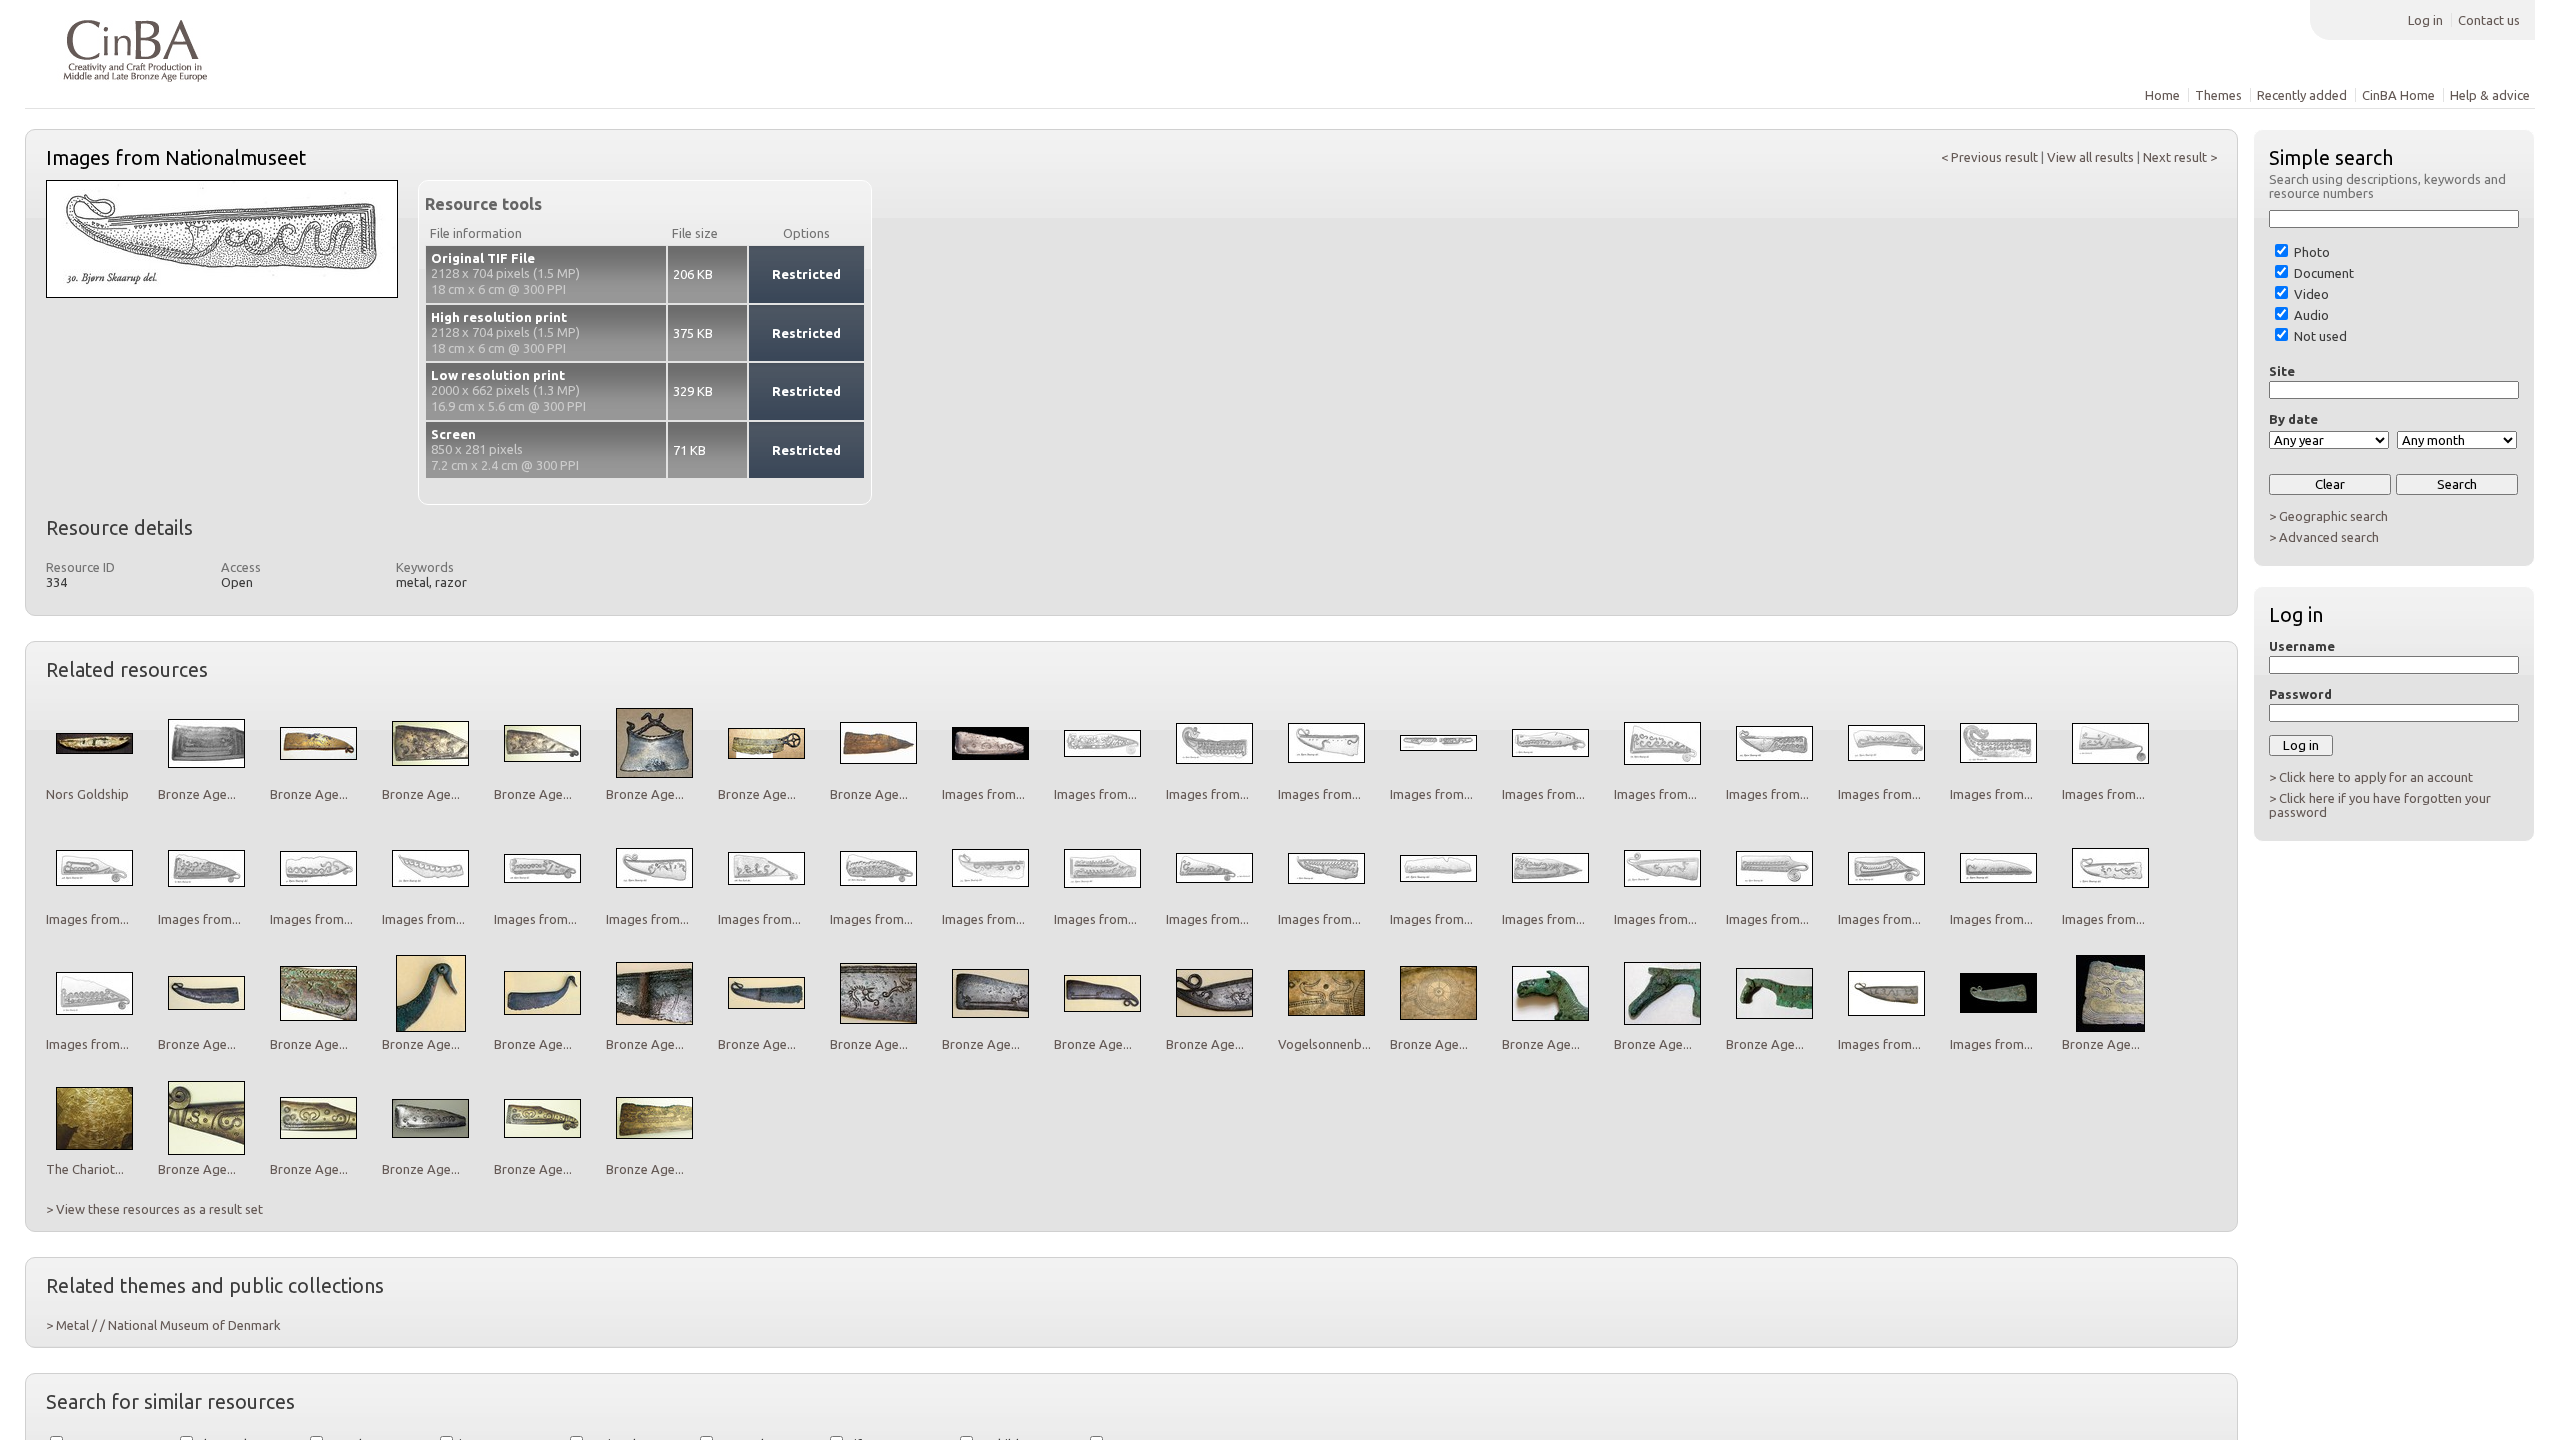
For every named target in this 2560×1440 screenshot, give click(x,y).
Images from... (983, 794)
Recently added (2302, 95)
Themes (2218, 95)
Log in (2425, 20)
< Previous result (1989, 157)
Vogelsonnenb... (1324, 1044)
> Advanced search (2324, 537)
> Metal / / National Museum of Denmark (163, 1325)
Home (2162, 95)
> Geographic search (2328, 516)
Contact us (2489, 20)
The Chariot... (85, 1169)
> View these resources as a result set (154, 1209)
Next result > (2180, 157)
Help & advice (2490, 95)
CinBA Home (2398, 95)
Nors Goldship (87, 794)
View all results (2090, 157)
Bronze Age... (197, 794)
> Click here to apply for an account (2371, 777)
